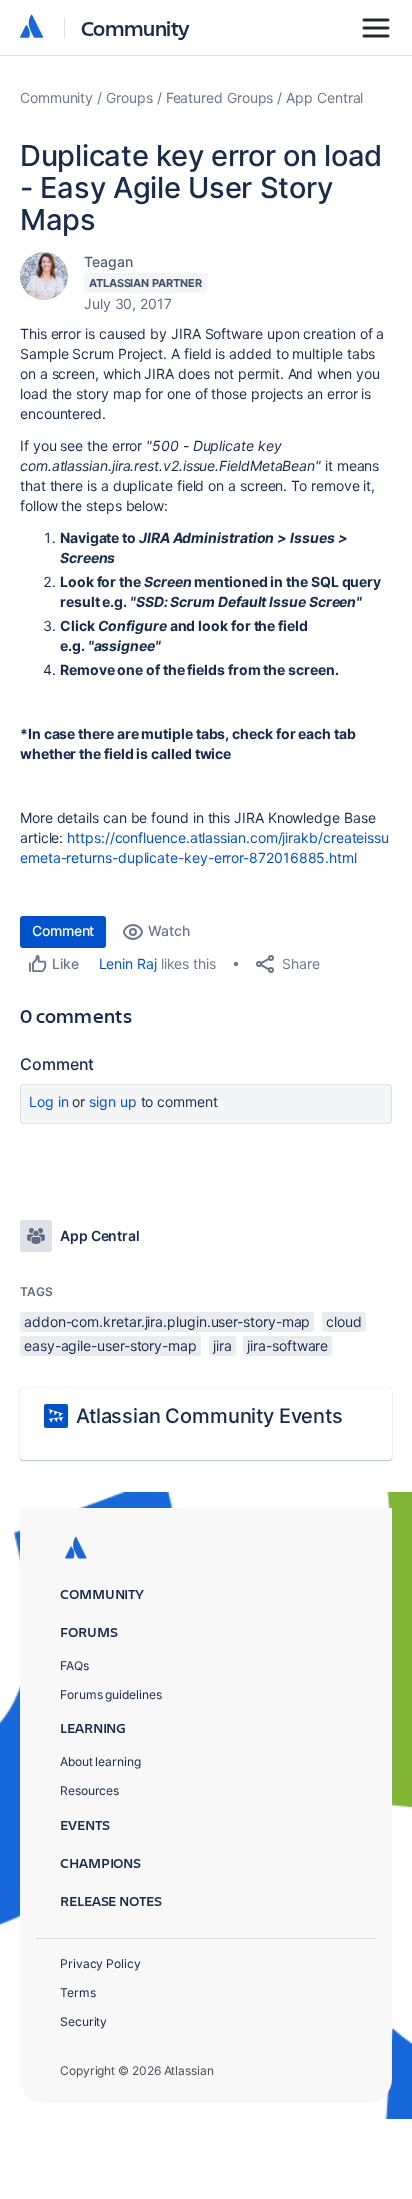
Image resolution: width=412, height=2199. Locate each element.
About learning (100, 1761)
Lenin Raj (128, 963)
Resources (89, 1790)
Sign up (112, 1101)
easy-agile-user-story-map (110, 1345)
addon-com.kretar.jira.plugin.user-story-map (167, 1321)
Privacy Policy (100, 1963)
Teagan (108, 261)
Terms (78, 1992)
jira (222, 1345)
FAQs (74, 1665)
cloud (344, 1321)
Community (135, 27)
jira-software (287, 1345)
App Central (324, 97)
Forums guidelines (111, 1694)
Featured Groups (220, 97)
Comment (63, 930)
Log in (49, 1101)
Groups (129, 97)
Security (83, 2021)
